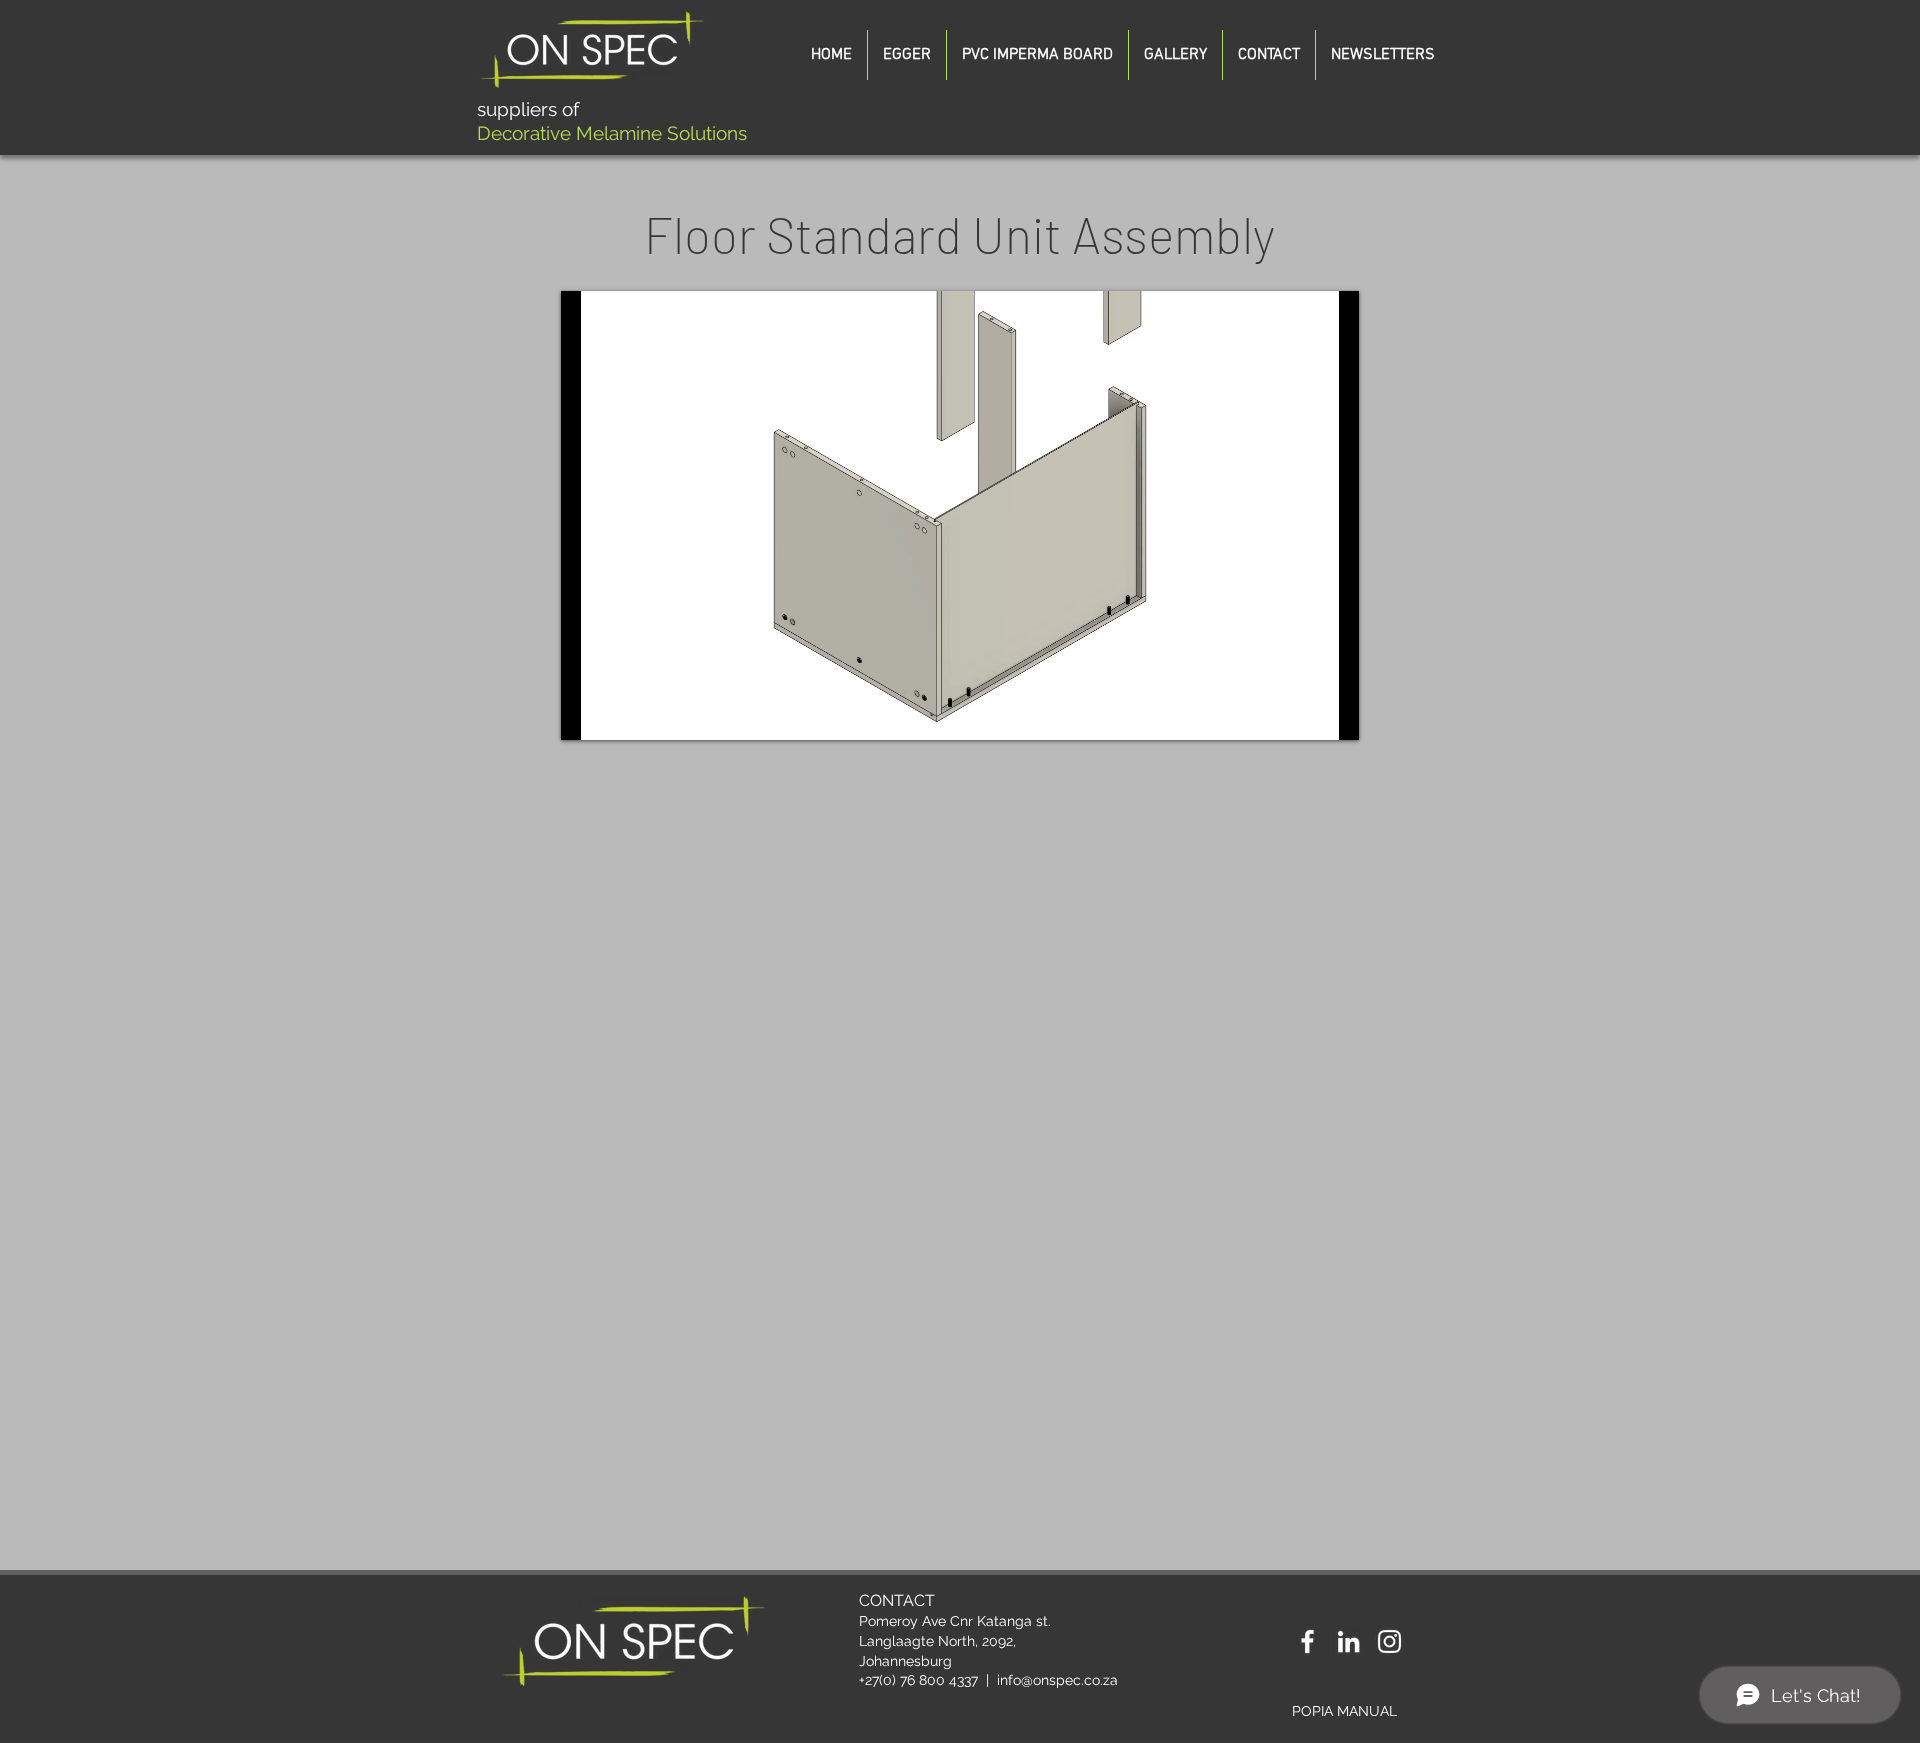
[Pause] (587, 713)
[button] (1383, 55)
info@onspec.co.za (1057, 1680)
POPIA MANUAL (1344, 1711)
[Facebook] (1307, 1641)
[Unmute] (621, 713)
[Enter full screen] (1332, 713)
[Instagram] (1389, 1641)
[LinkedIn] (1348, 1641)
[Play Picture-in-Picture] (1298, 713)
